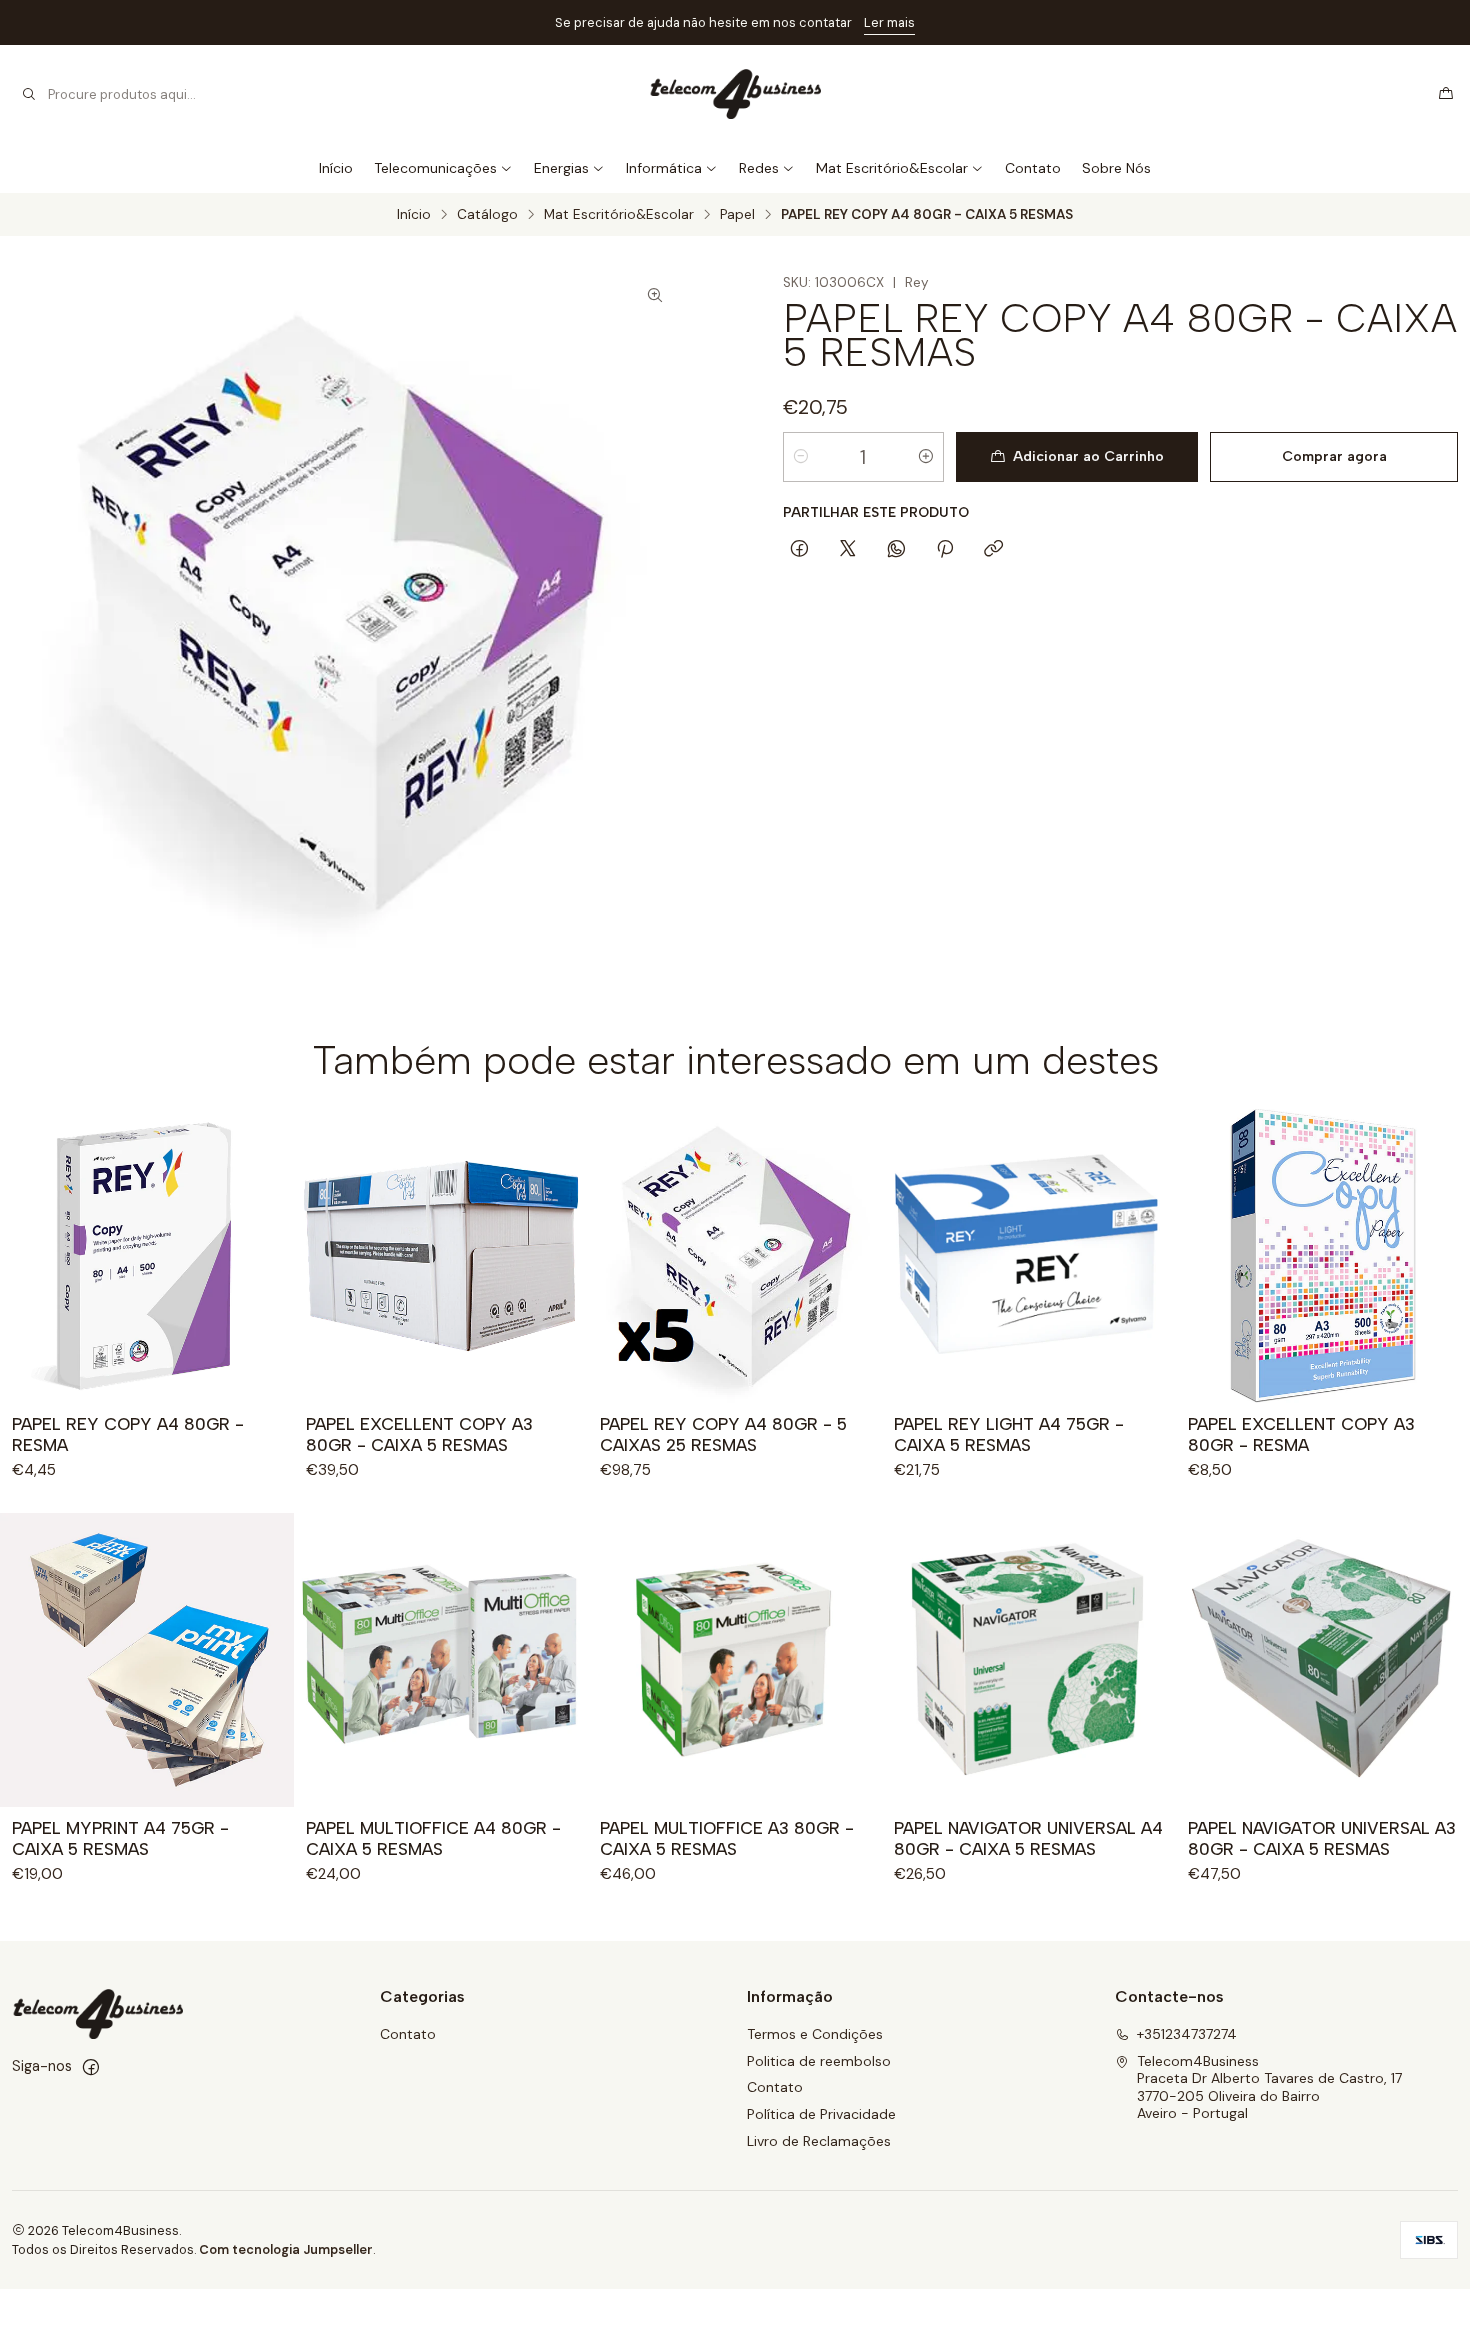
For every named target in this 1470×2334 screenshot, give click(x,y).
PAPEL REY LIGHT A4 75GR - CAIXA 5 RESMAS (1009, 1434)
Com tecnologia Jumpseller (286, 2249)
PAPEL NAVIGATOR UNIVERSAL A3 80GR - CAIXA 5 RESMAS (1322, 1838)
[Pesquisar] (29, 94)
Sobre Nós (1116, 168)
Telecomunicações (435, 168)
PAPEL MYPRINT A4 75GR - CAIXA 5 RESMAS (120, 1838)
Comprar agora (1334, 456)
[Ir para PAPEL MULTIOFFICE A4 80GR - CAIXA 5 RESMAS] (441, 1660)
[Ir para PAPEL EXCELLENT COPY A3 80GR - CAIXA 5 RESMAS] (441, 1256)
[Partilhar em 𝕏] (848, 550)
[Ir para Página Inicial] (734, 94)
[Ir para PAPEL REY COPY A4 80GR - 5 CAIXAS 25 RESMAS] (735, 1256)
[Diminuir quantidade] (801, 457)
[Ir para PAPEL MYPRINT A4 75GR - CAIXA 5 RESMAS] (147, 1660)
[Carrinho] (1446, 94)
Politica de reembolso (819, 2061)
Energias (561, 168)
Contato (1033, 168)
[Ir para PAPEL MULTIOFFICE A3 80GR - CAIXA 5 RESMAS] (735, 1660)
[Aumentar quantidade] (926, 457)
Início (336, 168)
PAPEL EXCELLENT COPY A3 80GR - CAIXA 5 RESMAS (419, 1434)
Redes (759, 168)
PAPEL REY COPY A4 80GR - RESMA (128, 1434)
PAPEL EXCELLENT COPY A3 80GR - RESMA (1301, 1434)
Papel (737, 215)
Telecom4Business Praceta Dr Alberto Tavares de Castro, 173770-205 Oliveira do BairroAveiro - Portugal (1269, 2087)
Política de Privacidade (821, 2114)
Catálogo (487, 215)
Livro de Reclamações (819, 2141)
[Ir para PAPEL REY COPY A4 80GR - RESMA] (147, 1256)
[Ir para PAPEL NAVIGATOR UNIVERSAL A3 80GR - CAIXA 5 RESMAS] (1323, 1660)
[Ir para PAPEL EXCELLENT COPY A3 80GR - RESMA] (1323, 1256)
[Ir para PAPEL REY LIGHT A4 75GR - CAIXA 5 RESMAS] (1029, 1256)
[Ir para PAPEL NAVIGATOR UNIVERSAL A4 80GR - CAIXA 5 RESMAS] (1029, 1660)
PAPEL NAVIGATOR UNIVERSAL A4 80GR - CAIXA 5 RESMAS (1028, 1838)
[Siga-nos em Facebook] (91, 2067)
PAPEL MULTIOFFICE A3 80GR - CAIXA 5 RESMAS (727, 1838)
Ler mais (889, 22)
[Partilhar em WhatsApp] (896, 550)
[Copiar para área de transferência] (993, 550)
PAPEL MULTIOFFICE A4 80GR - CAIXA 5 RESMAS (433, 1838)
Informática (664, 168)
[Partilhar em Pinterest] (945, 550)
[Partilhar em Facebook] (799, 550)
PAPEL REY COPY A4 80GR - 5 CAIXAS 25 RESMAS (723, 1434)
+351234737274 (1187, 2034)
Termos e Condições (815, 2034)
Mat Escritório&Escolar (892, 168)
